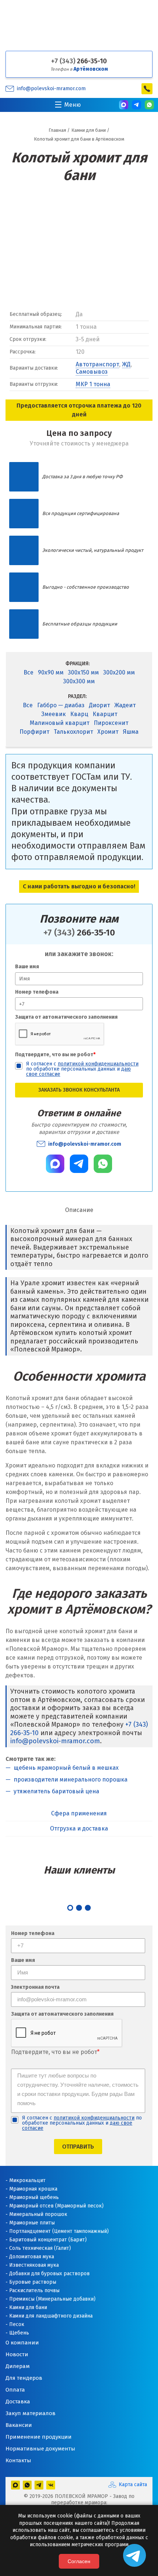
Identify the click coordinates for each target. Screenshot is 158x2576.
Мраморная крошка (33, 2189)
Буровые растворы (33, 2282)
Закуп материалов (30, 2413)
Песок (17, 2324)
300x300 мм (79, 681)
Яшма (131, 732)
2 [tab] (79, 1908)
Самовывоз (92, 372)
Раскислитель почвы (34, 2290)
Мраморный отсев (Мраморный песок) (56, 2206)
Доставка (18, 2401)
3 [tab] (88, 1908)
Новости (17, 2354)
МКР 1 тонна (93, 384)
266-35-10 (79, 61)
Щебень (19, 2333)
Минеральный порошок (38, 2214)
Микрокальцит (27, 2180)
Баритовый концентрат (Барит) (48, 2240)
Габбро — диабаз (61, 705)
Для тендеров (24, 2378)
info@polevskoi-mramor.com (51, 89)
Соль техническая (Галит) (40, 2248)
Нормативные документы (40, 2449)
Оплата (15, 2390)
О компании (22, 2343)
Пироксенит (111, 723)
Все (28, 672)
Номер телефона (37, 992)
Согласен (79, 2561)
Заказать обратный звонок (147, 89)
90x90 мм (51, 672)
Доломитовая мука (32, 2257)
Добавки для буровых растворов (49, 2274)
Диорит (99, 705)
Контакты (18, 2460)
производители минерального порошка (71, 1779)
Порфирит (34, 732)
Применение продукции (39, 2437)
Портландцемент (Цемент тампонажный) (59, 2231)
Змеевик (53, 714)
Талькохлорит (73, 732)
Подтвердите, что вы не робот (55, 1055)
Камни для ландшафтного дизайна (51, 2316)
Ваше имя (27, 967)
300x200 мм (119, 672)
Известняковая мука (34, 2265)
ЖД (126, 364)
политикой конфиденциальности (98, 1064)
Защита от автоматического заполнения (66, 1017)
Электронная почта (35, 1987)
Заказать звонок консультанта (79, 1090)
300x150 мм (83, 672)
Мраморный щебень (34, 2197)
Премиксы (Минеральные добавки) (52, 2299)
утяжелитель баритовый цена (56, 1791)
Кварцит (105, 714)
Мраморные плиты (32, 2223)
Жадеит (125, 705)
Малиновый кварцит (60, 723)
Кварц (79, 714)
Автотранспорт (97, 364)
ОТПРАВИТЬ (78, 2147)
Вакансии (19, 2425)
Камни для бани (28, 2307)
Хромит (108, 732)
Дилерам (18, 2366)
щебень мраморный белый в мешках (66, 1768)
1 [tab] (70, 1908)
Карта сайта (133, 2485)
